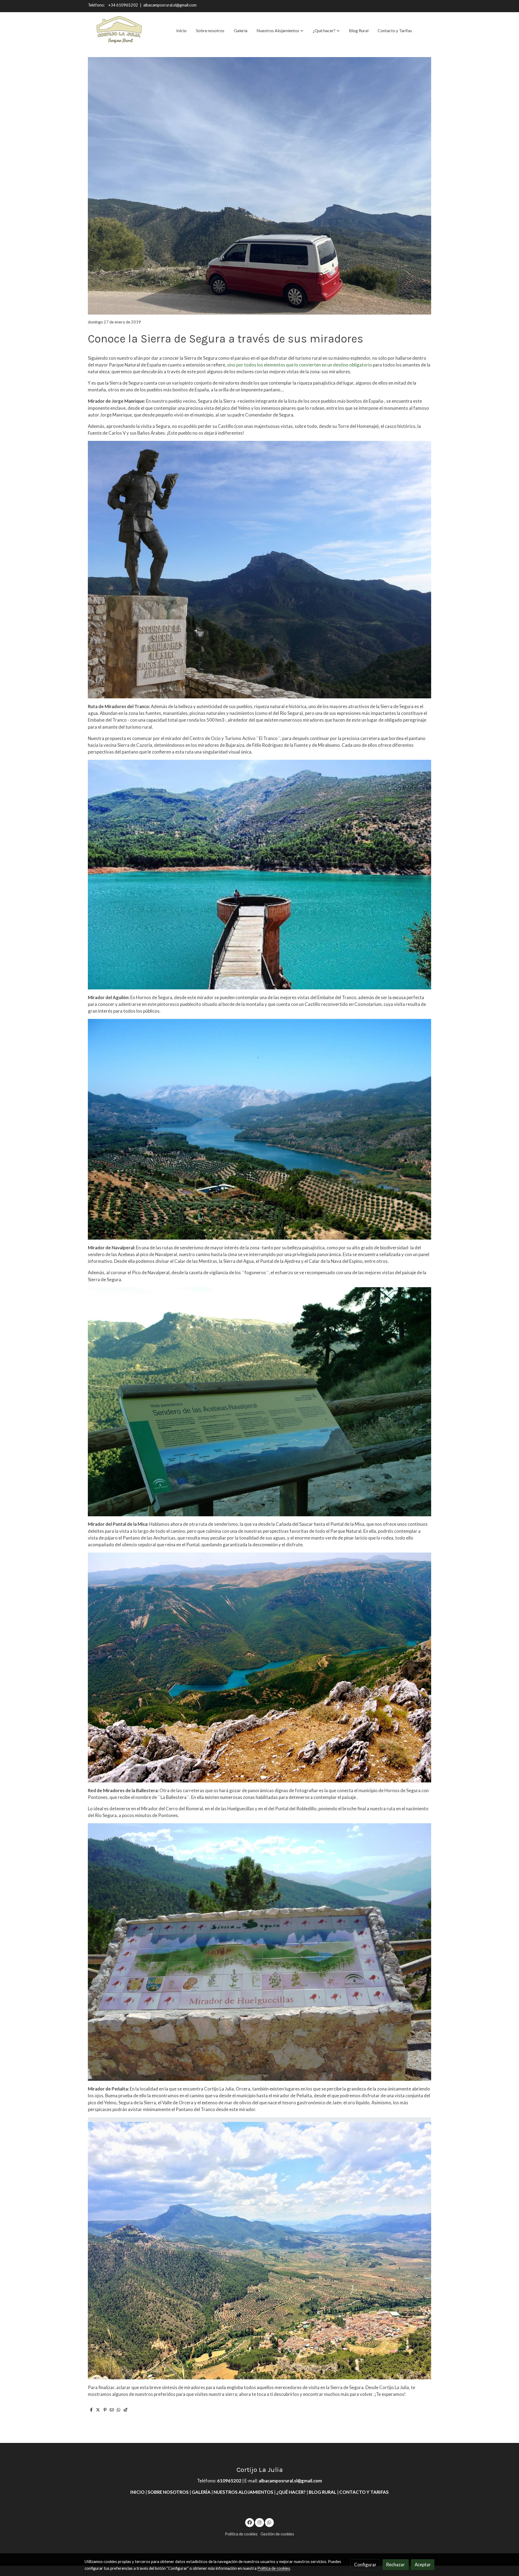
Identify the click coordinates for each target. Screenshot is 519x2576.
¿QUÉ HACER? (291, 2492)
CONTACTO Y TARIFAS (364, 2492)
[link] (119, 31)
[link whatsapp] (270, 2522)
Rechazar (395, 2565)
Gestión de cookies (277, 2534)
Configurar (365, 2565)
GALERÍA (201, 2492)
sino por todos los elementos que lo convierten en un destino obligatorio (299, 365)
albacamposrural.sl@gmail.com (170, 5)
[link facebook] (250, 2522)
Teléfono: (97, 5)
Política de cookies (241, 2534)
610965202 (229, 2481)
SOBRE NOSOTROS (169, 2492)
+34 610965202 (124, 5)
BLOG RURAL (322, 2492)
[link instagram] (259, 2522)
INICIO (137, 2492)
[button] (280, 31)
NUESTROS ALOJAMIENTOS (243, 2492)
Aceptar (423, 2565)
